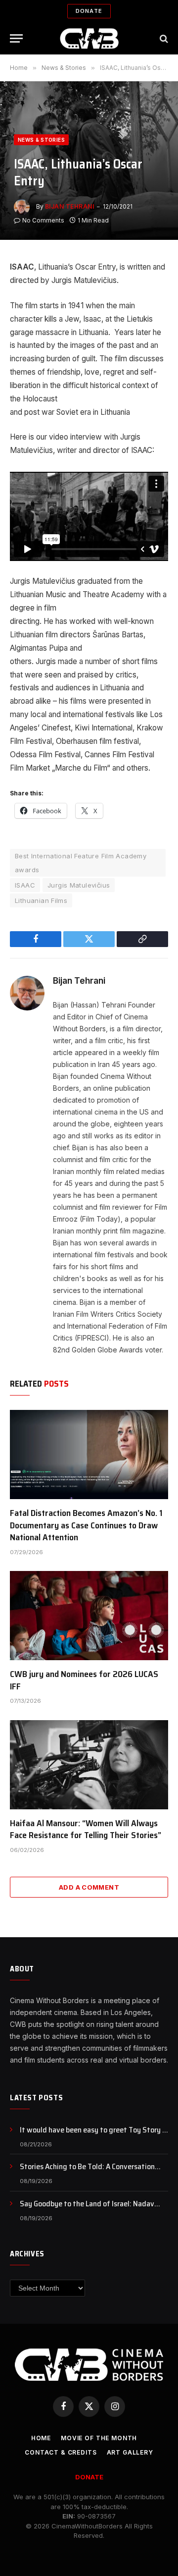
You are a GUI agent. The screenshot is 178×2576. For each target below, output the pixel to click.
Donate (89, 11)
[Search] (163, 38)
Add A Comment (89, 1887)
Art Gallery (130, 2452)
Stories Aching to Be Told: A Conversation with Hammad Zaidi (87, 2172)
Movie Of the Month (99, 2438)
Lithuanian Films (41, 900)
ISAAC (25, 885)
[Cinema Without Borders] (89, 38)
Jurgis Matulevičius (79, 885)
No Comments (43, 220)
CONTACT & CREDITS (61, 2452)
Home (41, 2438)
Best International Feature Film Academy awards (81, 863)
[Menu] (16, 38)
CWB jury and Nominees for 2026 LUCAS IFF (84, 1680)
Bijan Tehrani (69, 206)
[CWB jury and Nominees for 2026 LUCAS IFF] (89, 1616)
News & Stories (41, 140)
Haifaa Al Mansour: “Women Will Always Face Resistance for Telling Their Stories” (86, 1829)
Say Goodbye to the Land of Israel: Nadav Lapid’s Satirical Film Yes (87, 2209)
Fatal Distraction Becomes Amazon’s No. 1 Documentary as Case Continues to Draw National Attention (86, 1525)
